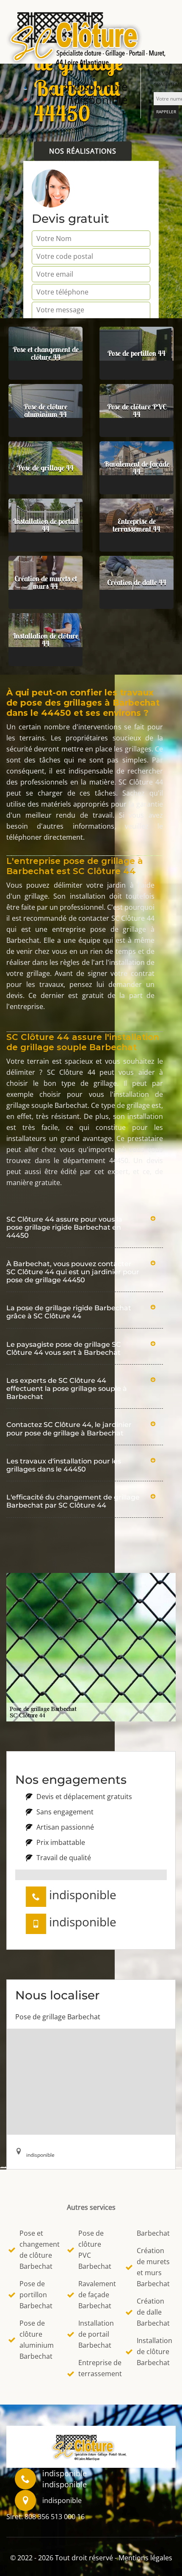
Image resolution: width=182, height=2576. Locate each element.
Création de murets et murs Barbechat (153, 2267)
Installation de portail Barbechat (96, 2334)
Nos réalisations (83, 151)
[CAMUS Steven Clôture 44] (91, 36)
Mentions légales (145, 2558)
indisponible (96, 87)
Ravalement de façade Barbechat (97, 2295)
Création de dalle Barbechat (153, 2312)
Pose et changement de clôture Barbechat (38, 2250)
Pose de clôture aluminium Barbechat (37, 2340)
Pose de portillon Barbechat (36, 2295)
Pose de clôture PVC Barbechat (95, 2250)
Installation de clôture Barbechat (154, 2352)
